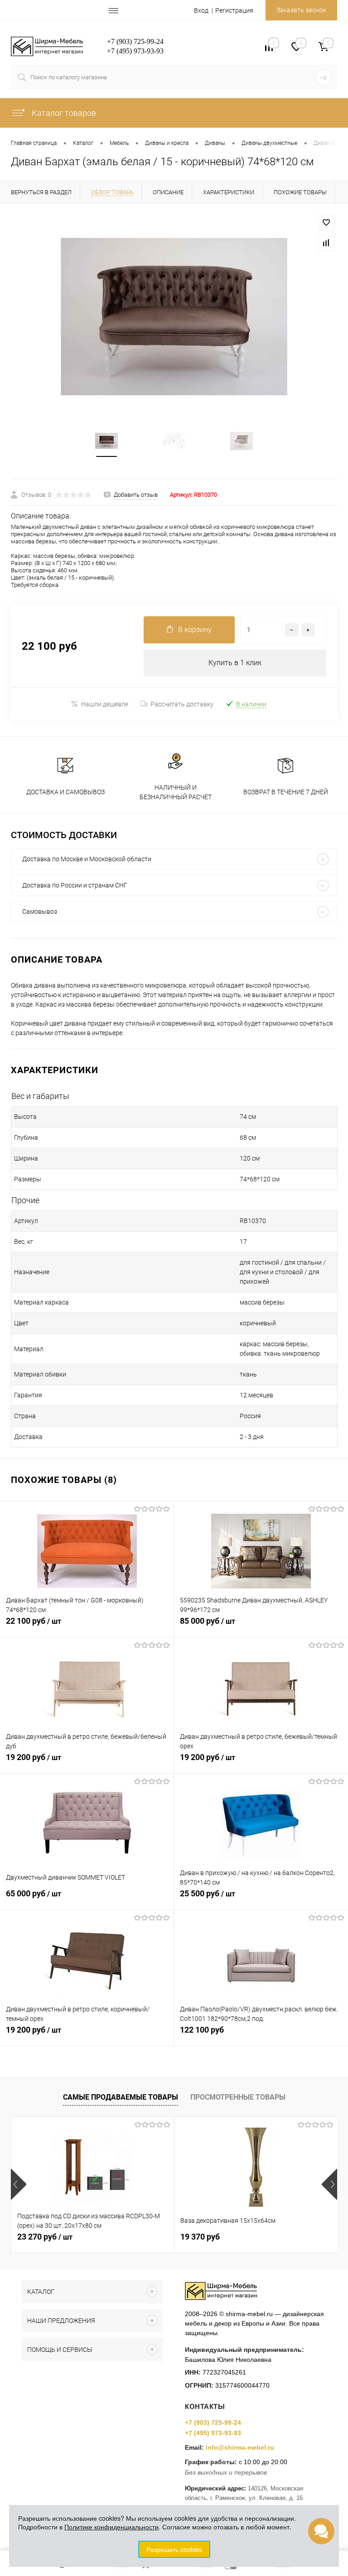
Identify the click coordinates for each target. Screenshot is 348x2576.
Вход (201, 10)
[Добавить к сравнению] (326, 243)
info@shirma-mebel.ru (240, 2447)
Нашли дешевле (105, 704)
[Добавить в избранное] (326, 223)
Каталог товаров (63, 113)
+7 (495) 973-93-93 (213, 2433)
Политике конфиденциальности (111, 2527)
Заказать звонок (301, 10)
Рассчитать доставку (182, 704)
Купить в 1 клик (235, 663)
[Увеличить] (174, 317)
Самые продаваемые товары (121, 2097)
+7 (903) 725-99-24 (213, 2422)
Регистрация (234, 10)
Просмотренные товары (238, 2097)
